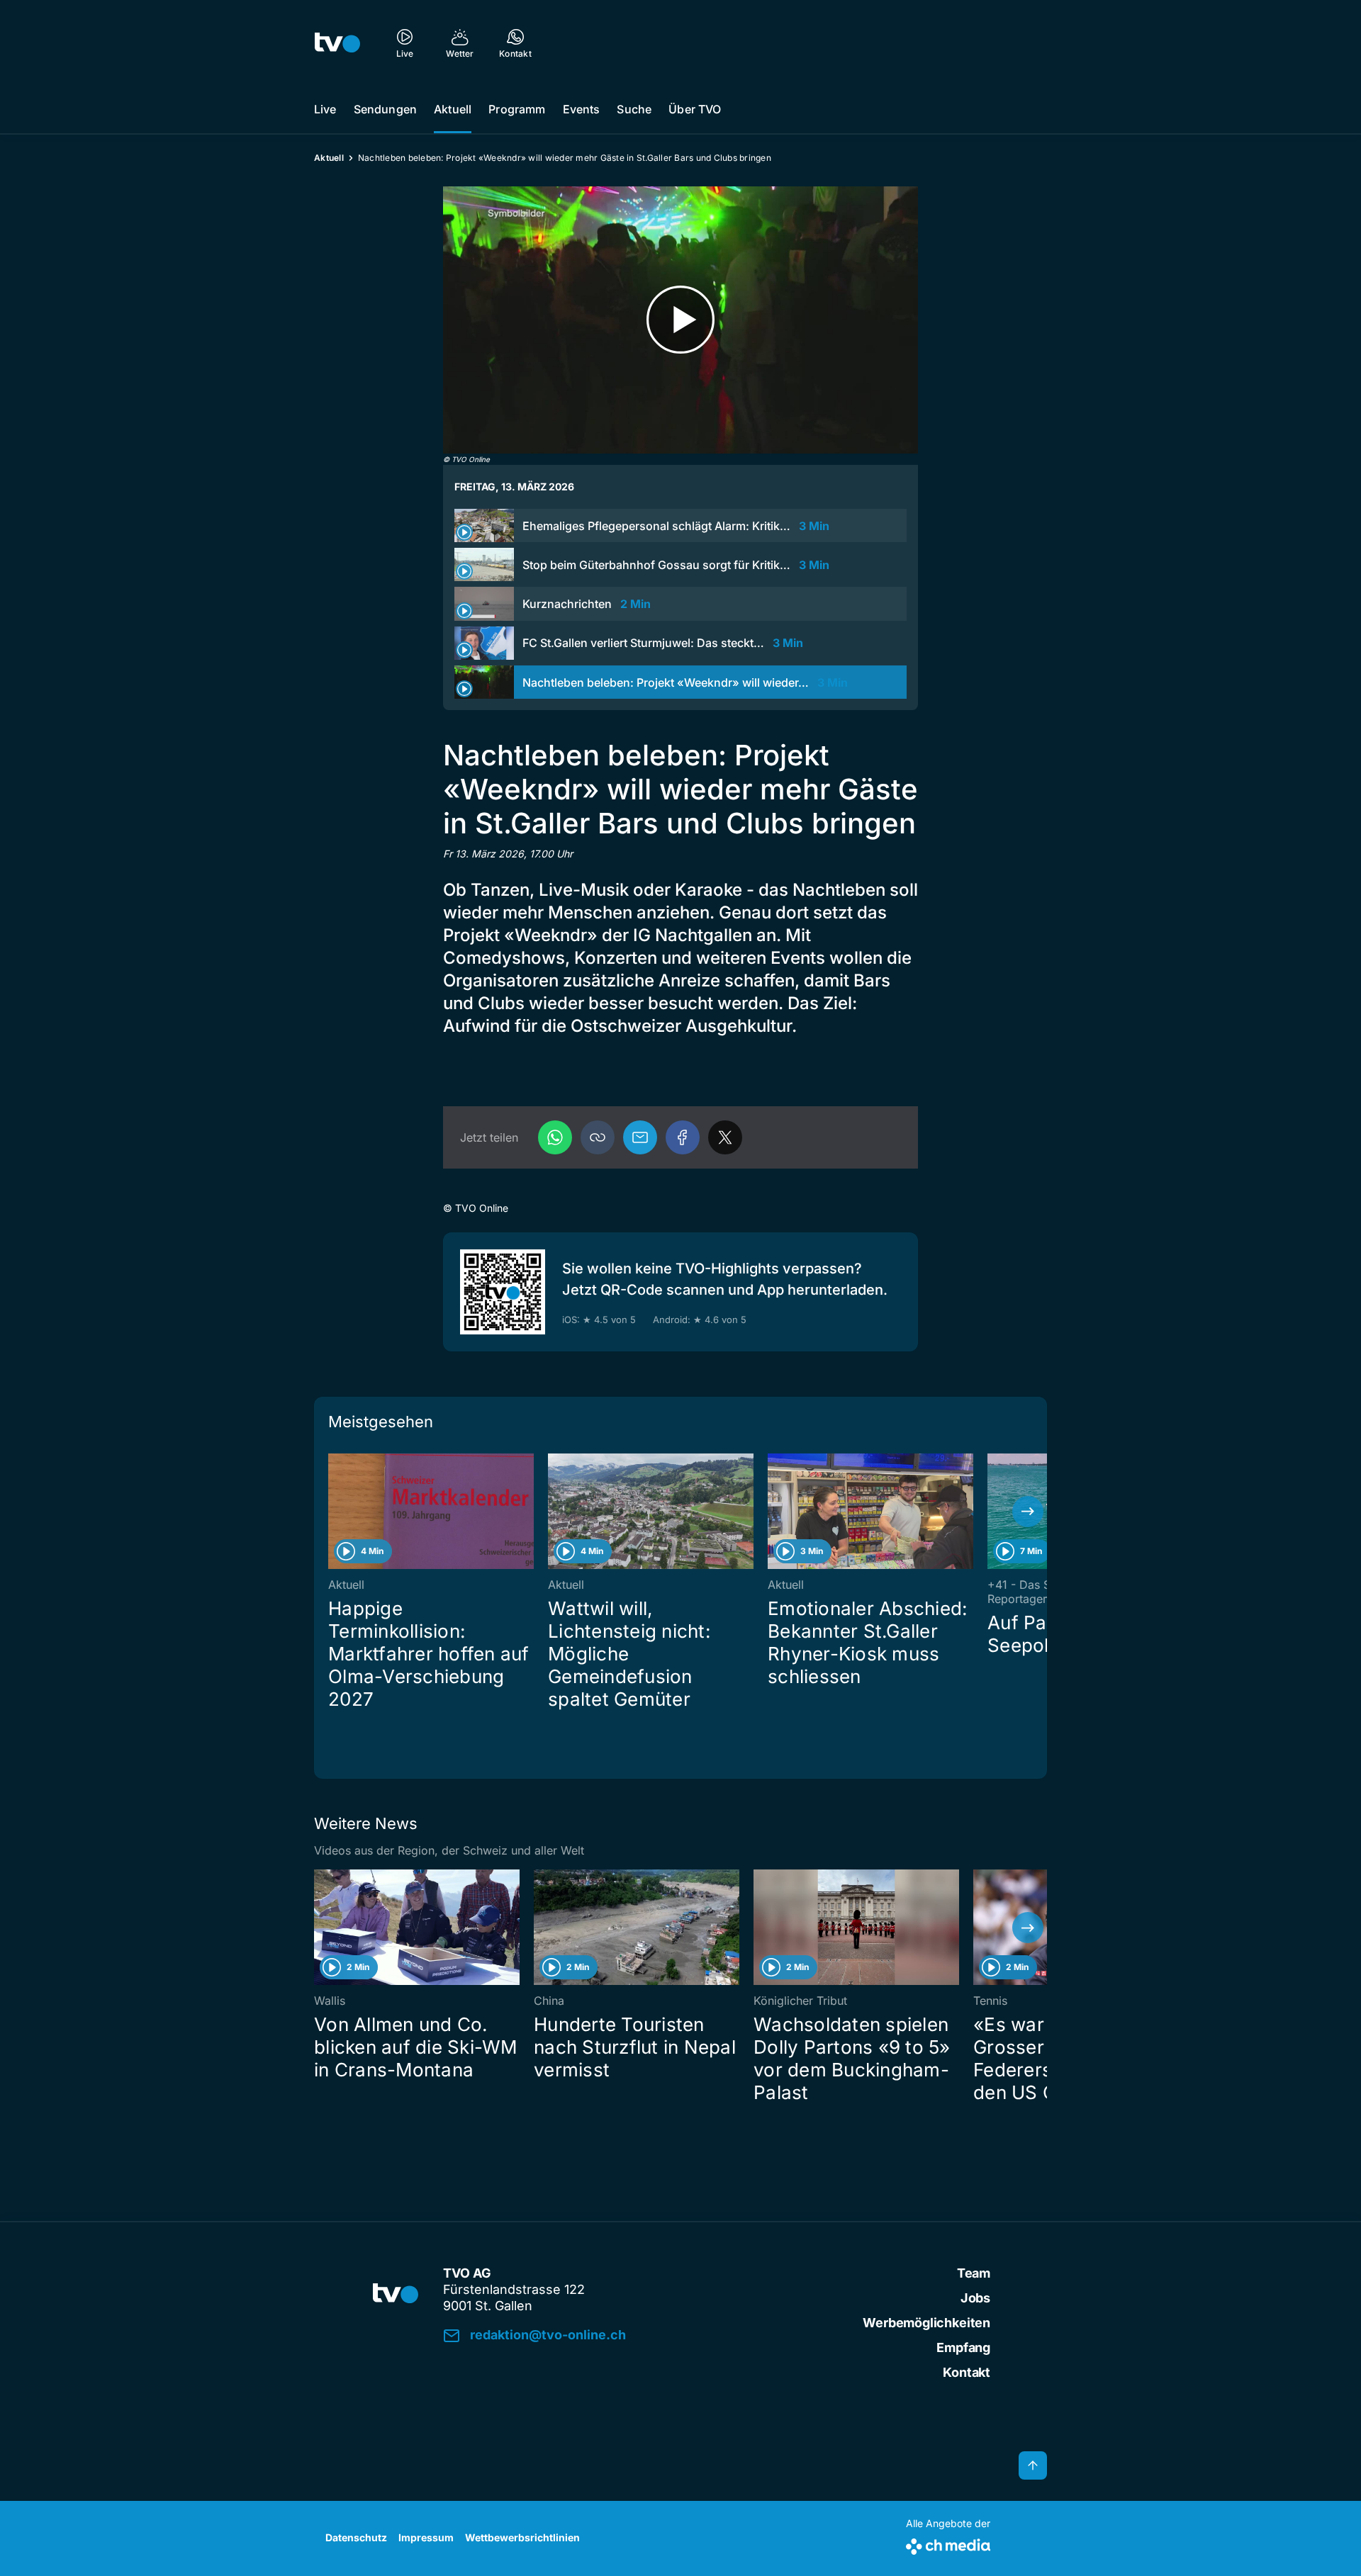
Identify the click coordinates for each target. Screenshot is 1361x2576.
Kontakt (967, 2372)
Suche (634, 109)
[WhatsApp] (555, 1137)
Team (974, 2273)
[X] (725, 1137)
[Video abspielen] (680, 320)
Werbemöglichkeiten (926, 2323)
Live (325, 109)
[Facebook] (683, 1137)
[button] (598, 1137)
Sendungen (385, 109)
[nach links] (333, 1512)
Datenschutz (356, 2537)
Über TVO (695, 109)
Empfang (963, 2347)
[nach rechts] (1028, 1512)
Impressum (426, 2537)
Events (582, 109)
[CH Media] (948, 2544)
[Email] (640, 1137)
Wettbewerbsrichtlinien (522, 2537)
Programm (517, 109)
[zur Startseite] (337, 43)
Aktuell (453, 109)
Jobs (975, 2298)
